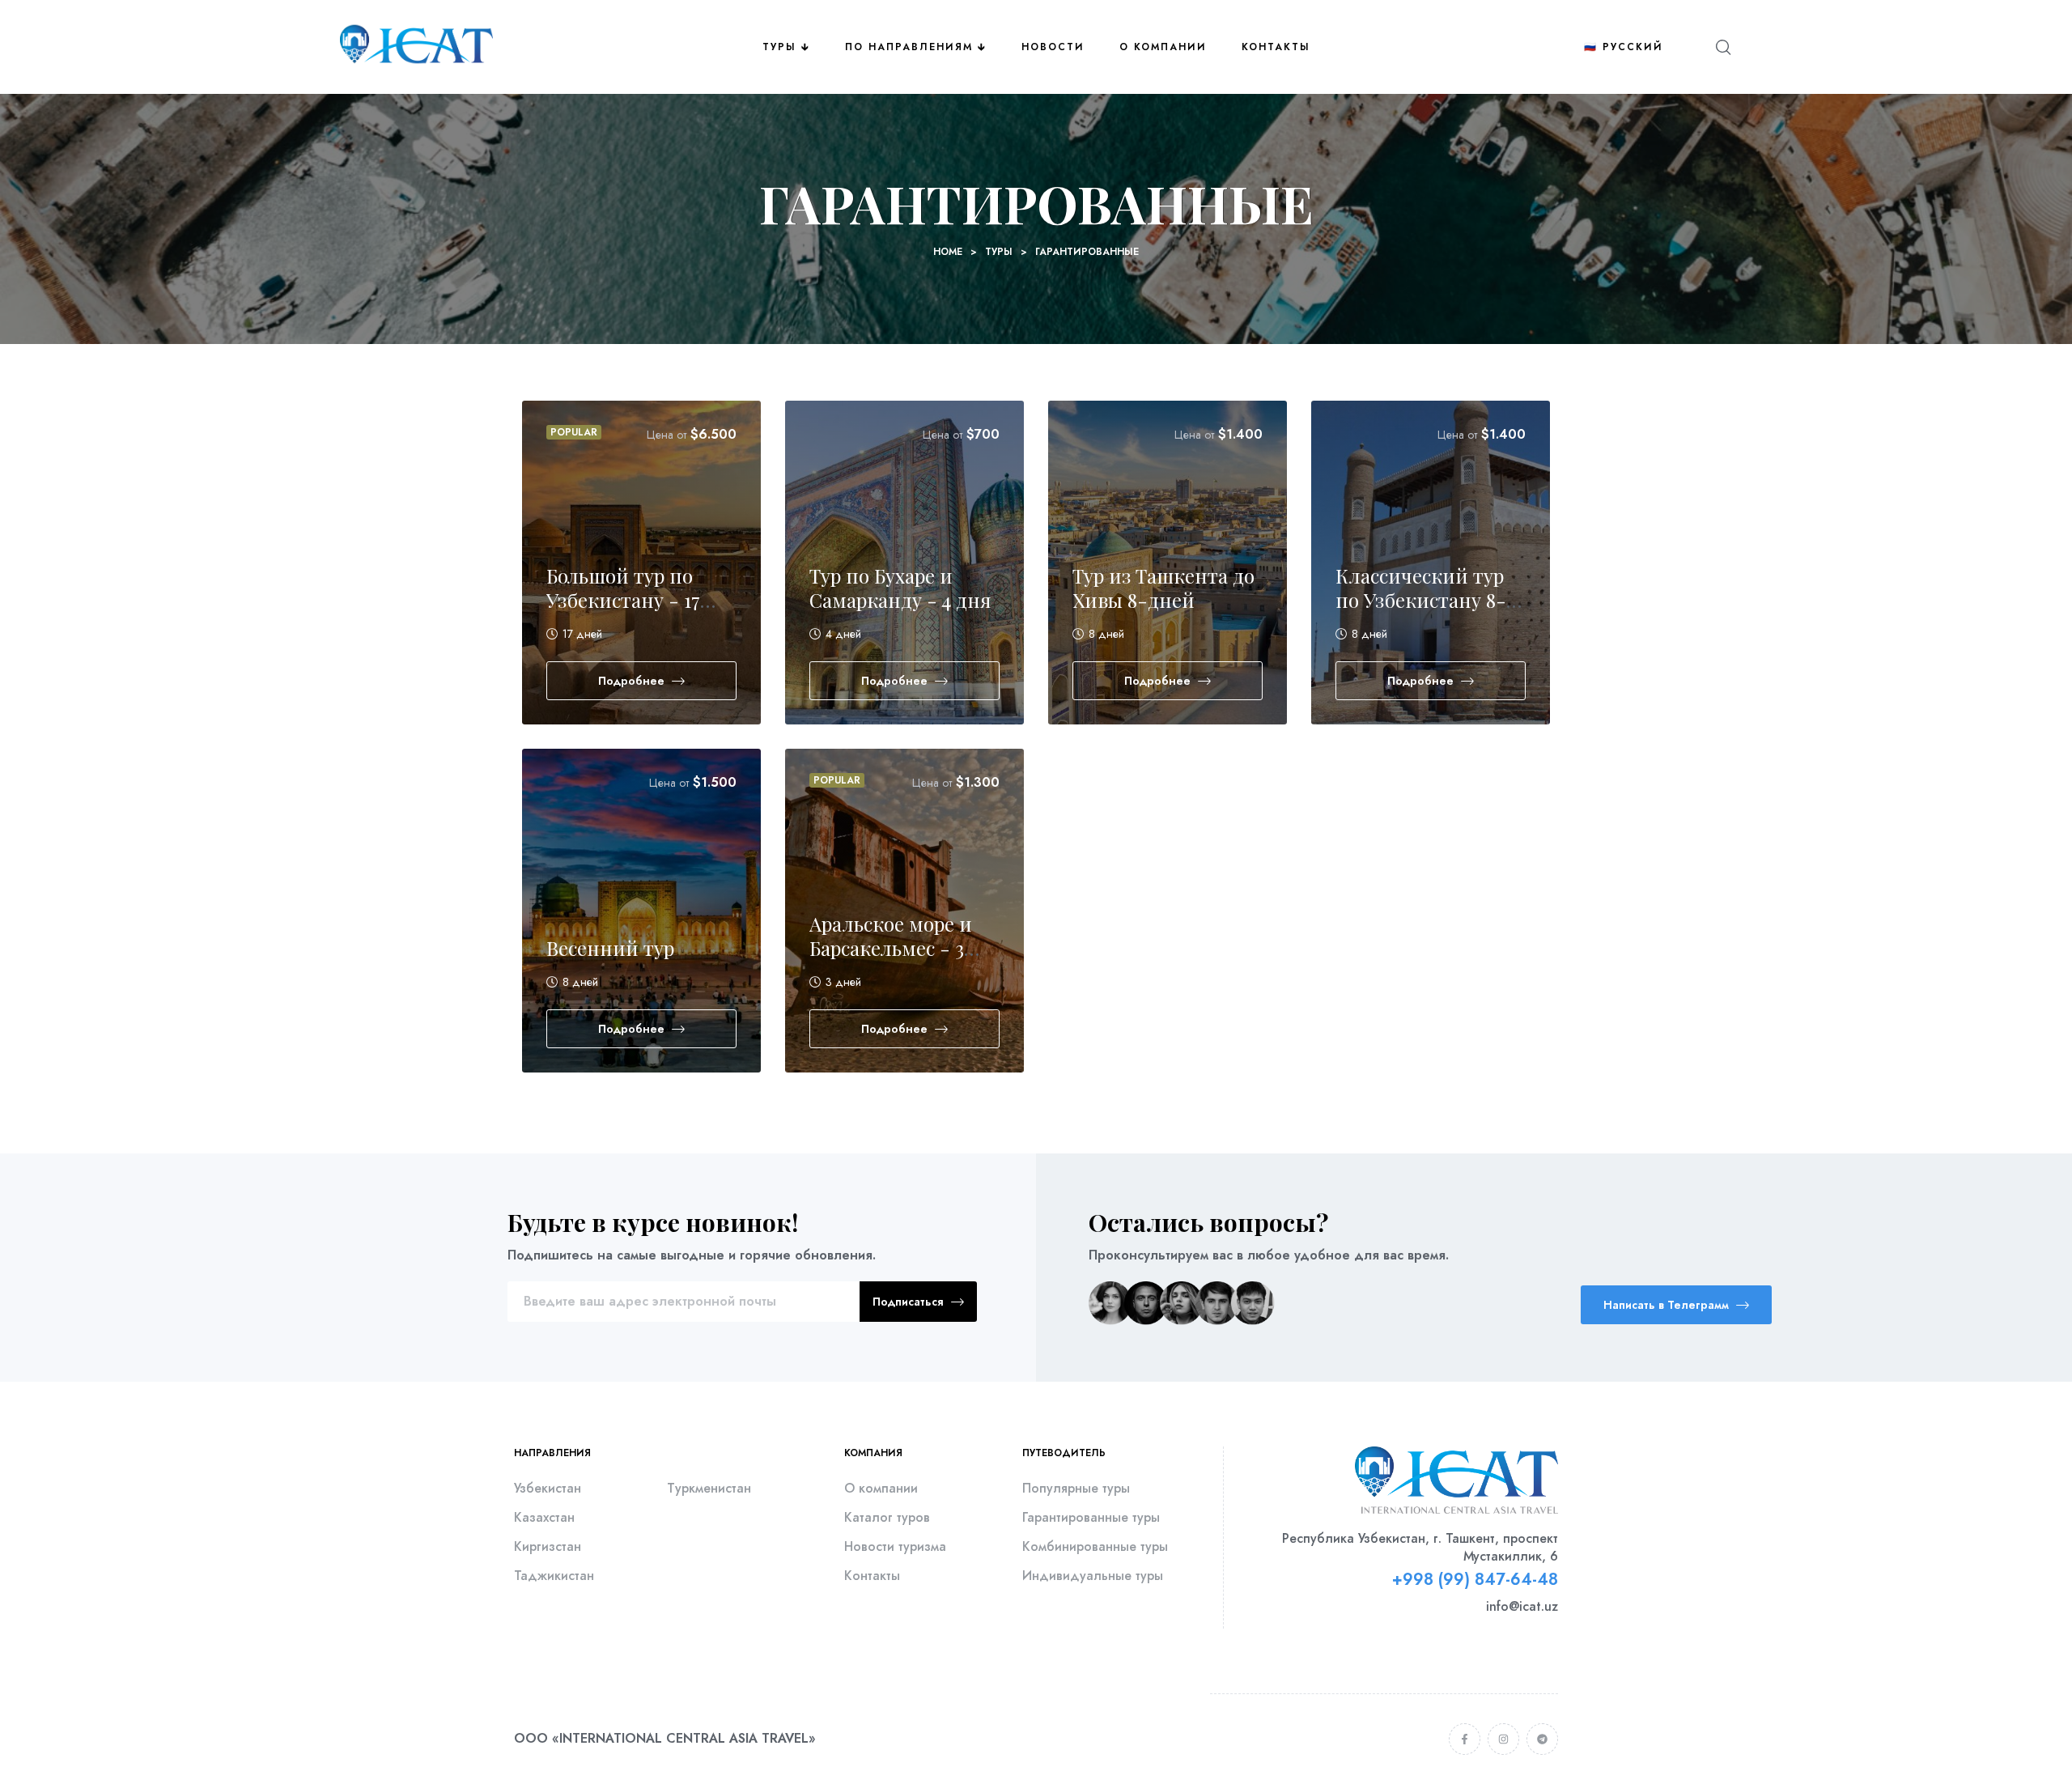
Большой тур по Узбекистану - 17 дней (623, 600)
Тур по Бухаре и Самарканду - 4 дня (900, 588)
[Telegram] (1542, 1739)
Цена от (667, 435)
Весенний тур (610, 948)
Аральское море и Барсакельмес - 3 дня (891, 948)
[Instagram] (1503, 1739)
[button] (1676, 1305)
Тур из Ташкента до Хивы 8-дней (1163, 588)
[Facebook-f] (1465, 1739)
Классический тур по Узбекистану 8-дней (1421, 600)
